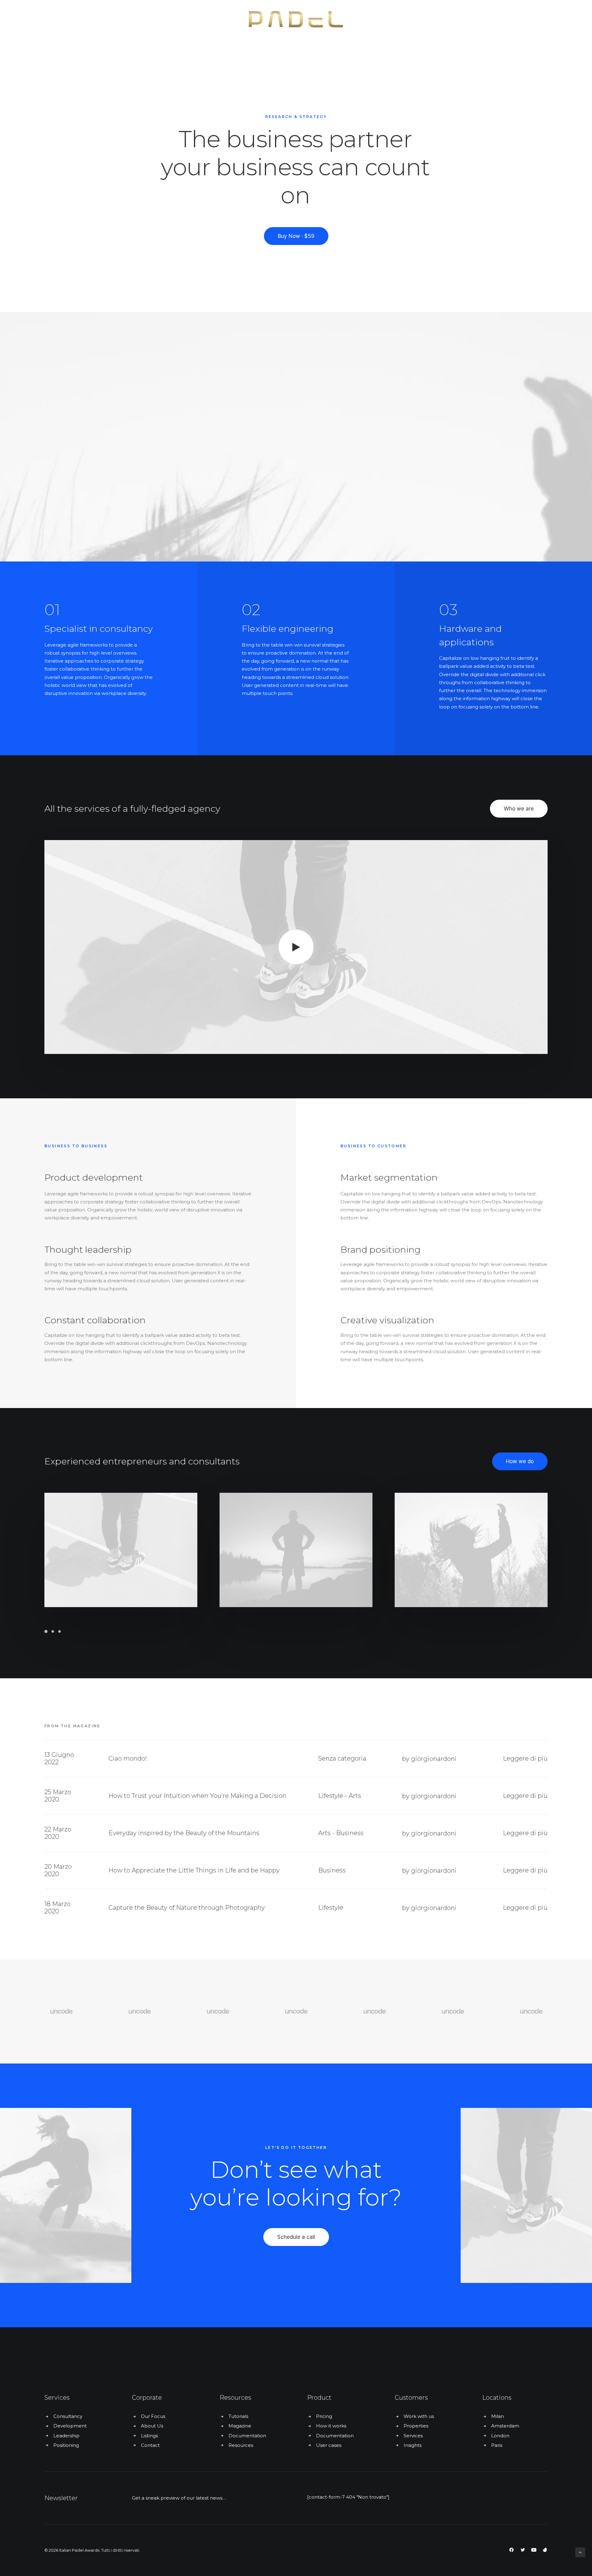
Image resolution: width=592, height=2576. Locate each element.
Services (413, 2436)
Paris (497, 2445)
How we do (520, 1461)
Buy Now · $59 (296, 236)
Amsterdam (505, 2426)
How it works (331, 2426)
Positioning (66, 2445)
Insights (413, 2445)
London (500, 2436)
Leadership (66, 2436)
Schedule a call (296, 2237)
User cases (329, 2445)
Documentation (247, 2436)
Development (70, 2426)
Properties (416, 2426)
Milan (497, 2416)
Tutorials (238, 2416)
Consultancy (68, 2416)
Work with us (419, 2416)
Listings (149, 2436)
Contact (150, 2445)
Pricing (324, 2416)
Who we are (519, 809)
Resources (241, 2445)
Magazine (240, 2426)
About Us (152, 2426)
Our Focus (153, 2416)
